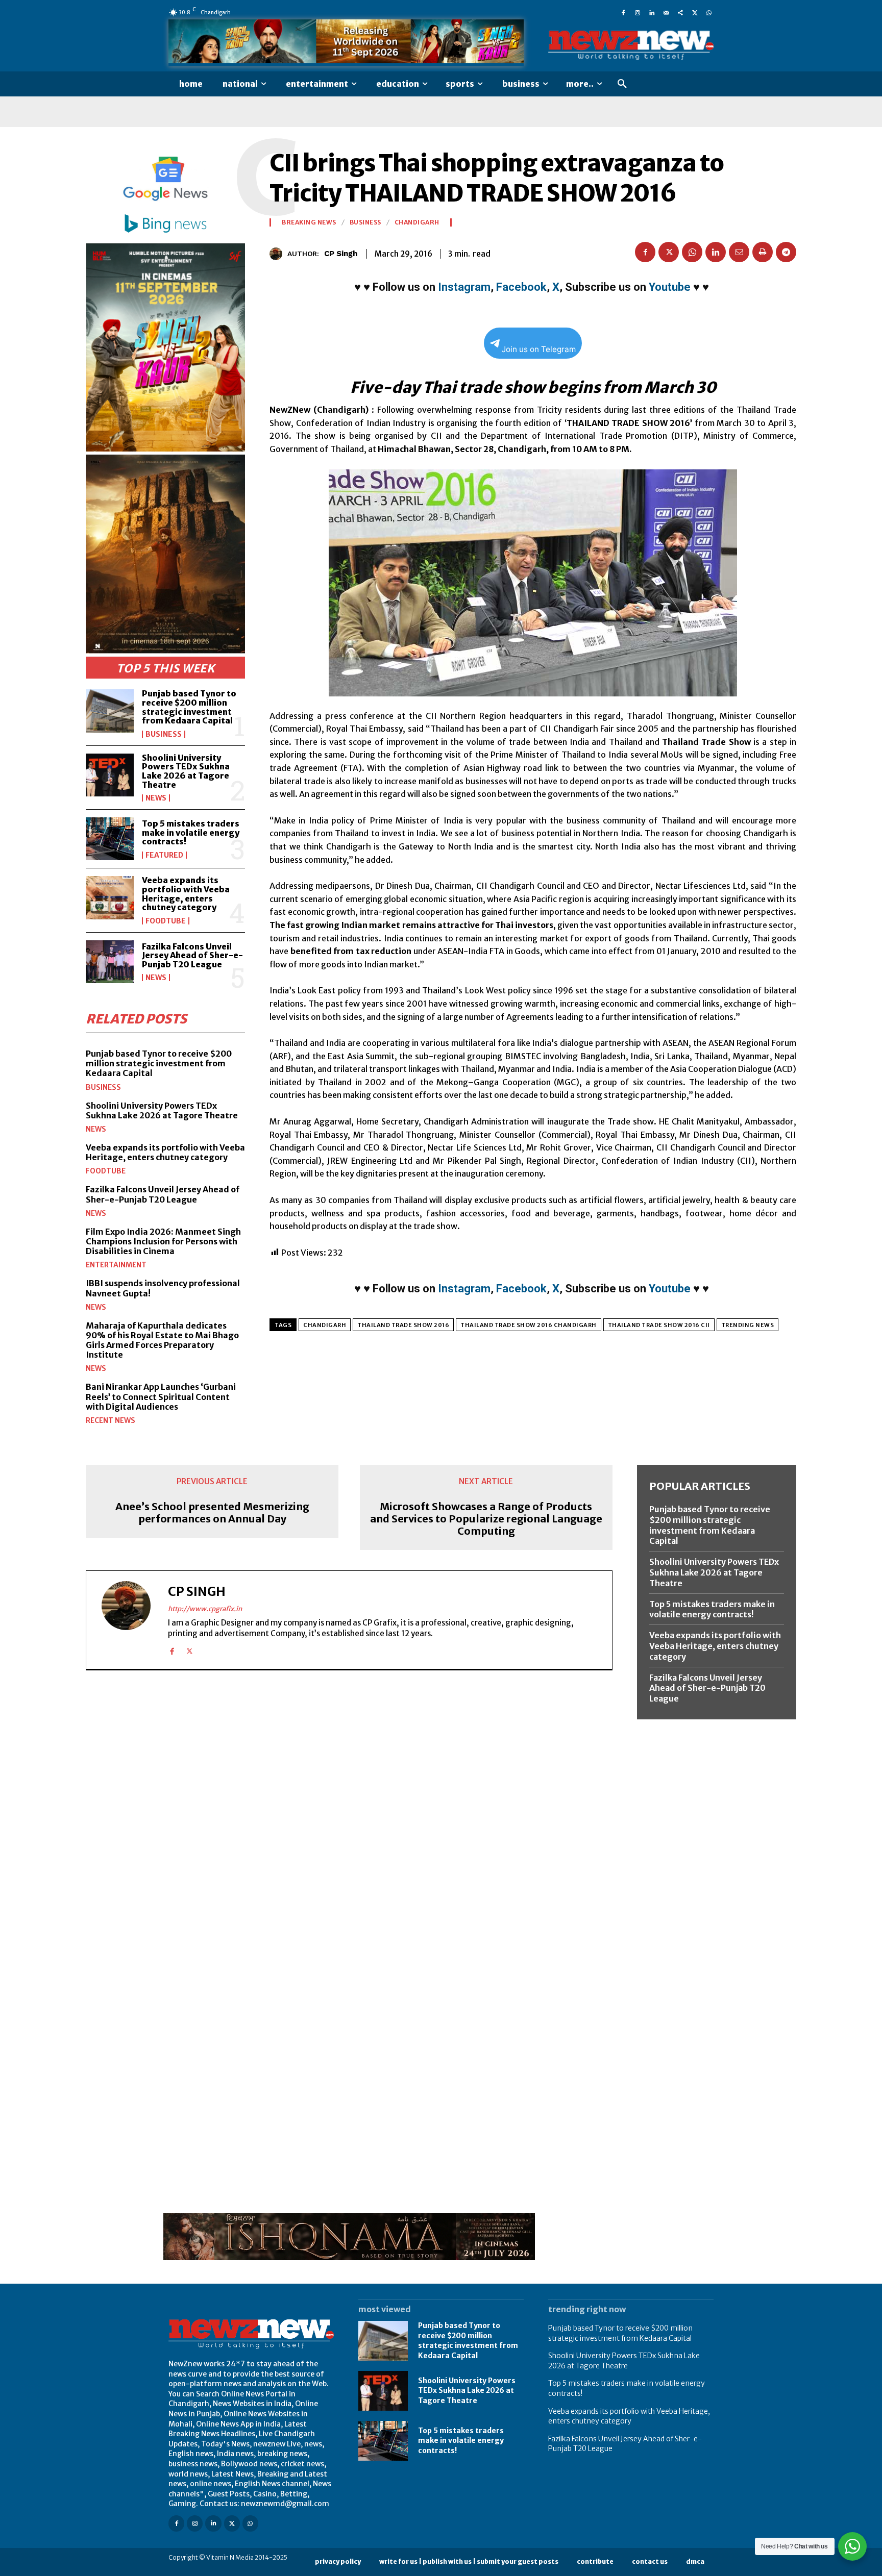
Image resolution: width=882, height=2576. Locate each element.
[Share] (680, 12)
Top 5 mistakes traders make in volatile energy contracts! (191, 832)
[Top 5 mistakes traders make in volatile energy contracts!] (110, 839)
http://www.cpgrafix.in (205, 1609)
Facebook (521, 287)
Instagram (464, 287)
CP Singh (341, 254)
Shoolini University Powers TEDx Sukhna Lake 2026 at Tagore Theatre (186, 771)
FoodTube (166, 921)
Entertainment (116, 1265)
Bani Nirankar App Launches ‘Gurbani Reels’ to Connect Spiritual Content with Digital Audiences (161, 1396)
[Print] (763, 252)
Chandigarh (417, 222)
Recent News (111, 1420)
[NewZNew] (631, 46)
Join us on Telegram (539, 349)
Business (164, 734)
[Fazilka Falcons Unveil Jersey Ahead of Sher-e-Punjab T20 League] (110, 962)
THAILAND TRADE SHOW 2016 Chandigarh (529, 1325)
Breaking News (309, 222)
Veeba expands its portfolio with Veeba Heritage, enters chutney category (186, 894)
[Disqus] (349, 1818)
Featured (164, 855)
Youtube (670, 287)
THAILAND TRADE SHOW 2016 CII (659, 1325)
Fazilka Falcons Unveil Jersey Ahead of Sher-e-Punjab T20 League (192, 955)
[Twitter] (695, 12)
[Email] (739, 252)
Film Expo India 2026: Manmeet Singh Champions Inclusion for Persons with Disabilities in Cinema (163, 1241)
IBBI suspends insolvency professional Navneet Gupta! (163, 1288)
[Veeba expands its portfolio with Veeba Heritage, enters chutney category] (110, 897)
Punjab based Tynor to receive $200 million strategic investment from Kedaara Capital (189, 707)
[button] (622, 84)
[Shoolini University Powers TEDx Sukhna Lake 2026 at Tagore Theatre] (110, 775)
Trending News (748, 1325)
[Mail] (666, 12)
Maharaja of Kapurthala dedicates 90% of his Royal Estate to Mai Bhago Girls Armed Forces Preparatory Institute (162, 1340)
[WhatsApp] (709, 12)
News (156, 798)
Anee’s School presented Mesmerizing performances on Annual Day (212, 1513)
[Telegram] (786, 252)
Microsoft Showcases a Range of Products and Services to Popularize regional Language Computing (486, 1519)
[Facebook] (623, 12)
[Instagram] (638, 12)
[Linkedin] (652, 12)
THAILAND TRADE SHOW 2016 (403, 1325)
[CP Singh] (278, 254)
